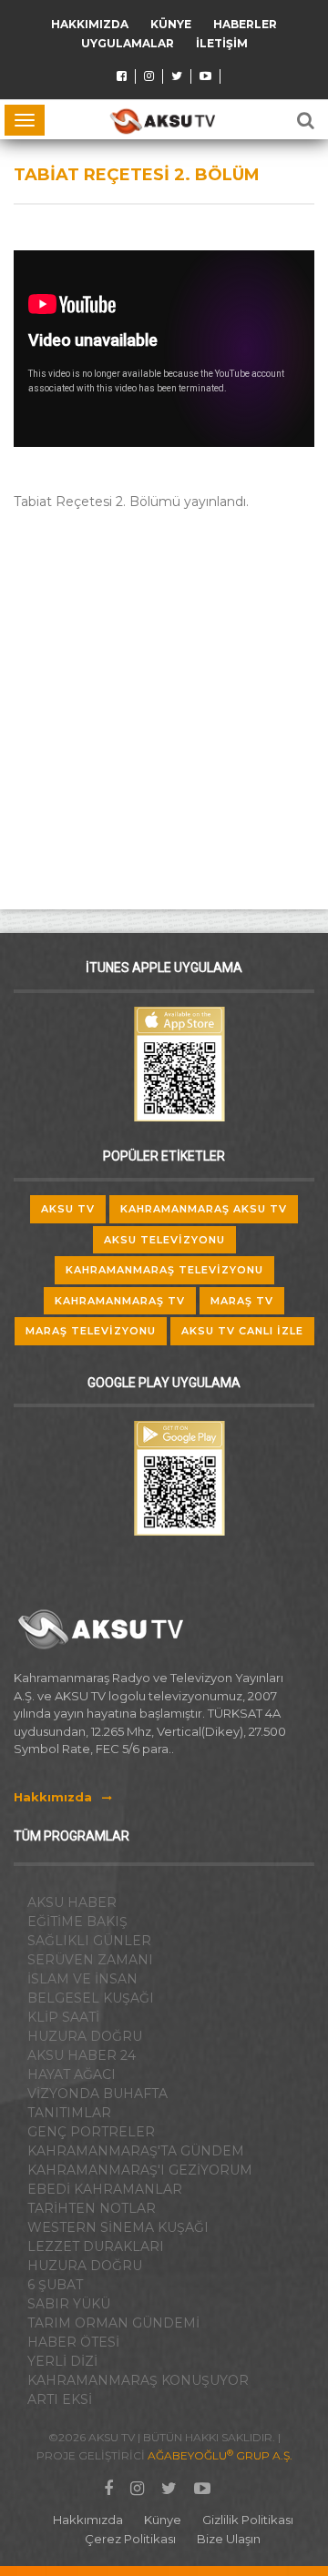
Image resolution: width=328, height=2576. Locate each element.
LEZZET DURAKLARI (96, 2246)
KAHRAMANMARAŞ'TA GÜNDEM (136, 2151)
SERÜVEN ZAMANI (90, 1960)
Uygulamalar (128, 43)
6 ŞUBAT (55, 2285)
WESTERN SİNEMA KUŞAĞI (118, 2227)
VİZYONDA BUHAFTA (97, 2094)
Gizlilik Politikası (248, 2520)
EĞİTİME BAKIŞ (77, 1922)
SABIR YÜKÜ (69, 2304)
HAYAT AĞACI (72, 2074)
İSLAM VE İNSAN (82, 1979)
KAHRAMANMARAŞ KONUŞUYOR (138, 2380)
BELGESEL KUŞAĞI (91, 1998)
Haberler (245, 24)
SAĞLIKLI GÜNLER (89, 1941)
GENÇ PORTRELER (91, 2132)
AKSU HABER (72, 1902)
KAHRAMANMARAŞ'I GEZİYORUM (140, 2170)
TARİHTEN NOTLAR (92, 2208)
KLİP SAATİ (63, 2017)
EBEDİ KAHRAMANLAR (105, 2189)
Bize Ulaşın (229, 2539)
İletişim (222, 43)
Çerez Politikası (130, 2539)
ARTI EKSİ (60, 2399)
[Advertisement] (164, 695)
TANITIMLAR (69, 2113)
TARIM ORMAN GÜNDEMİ (113, 2323)
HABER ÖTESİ (73, 2342)
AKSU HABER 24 (82, 2055)
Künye (171, 24)
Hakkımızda (90, 24)
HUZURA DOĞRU (85, 2036)
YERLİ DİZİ (62, 2361)
